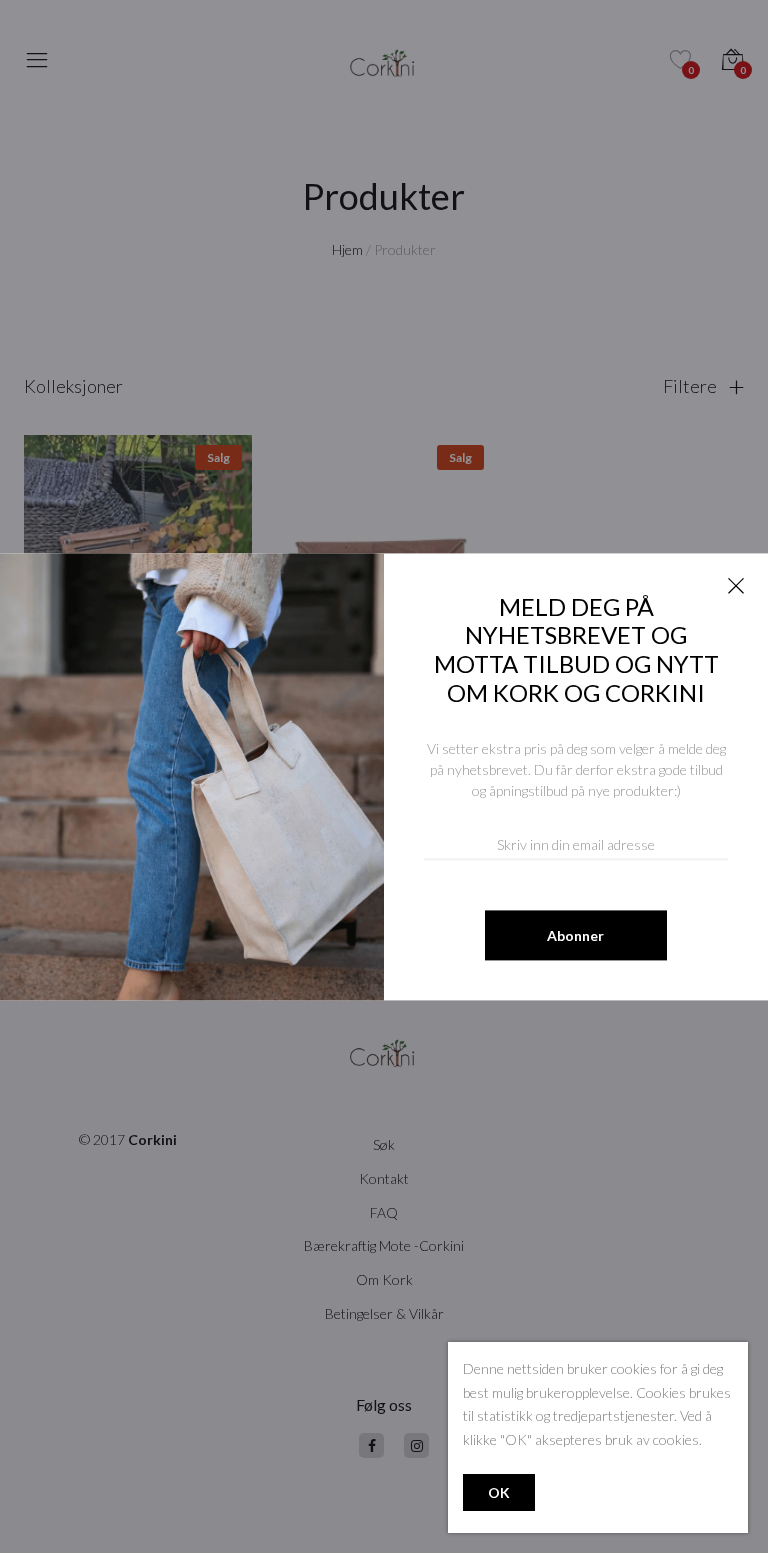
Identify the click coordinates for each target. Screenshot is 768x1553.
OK (499, 1492)
